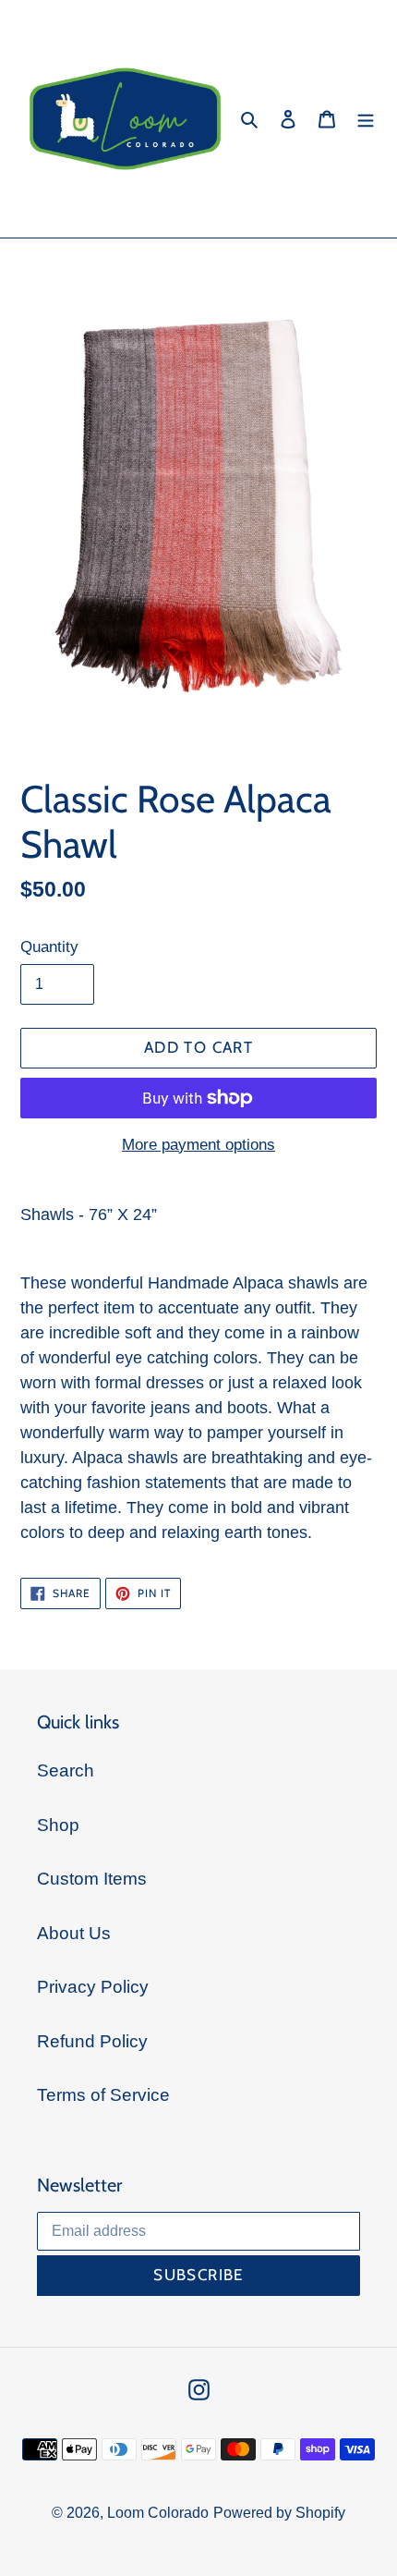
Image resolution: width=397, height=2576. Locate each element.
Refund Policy (92, 2041)
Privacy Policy (93, 1987)
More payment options (198, 1145)
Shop (58, 1825)
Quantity (49, 947)
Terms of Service (103, 2095)
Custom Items (92, 1879)
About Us (74, 1933)
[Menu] (366, 119)
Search (66, 1770)
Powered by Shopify (279, 2513)
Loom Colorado (158, 2513)
